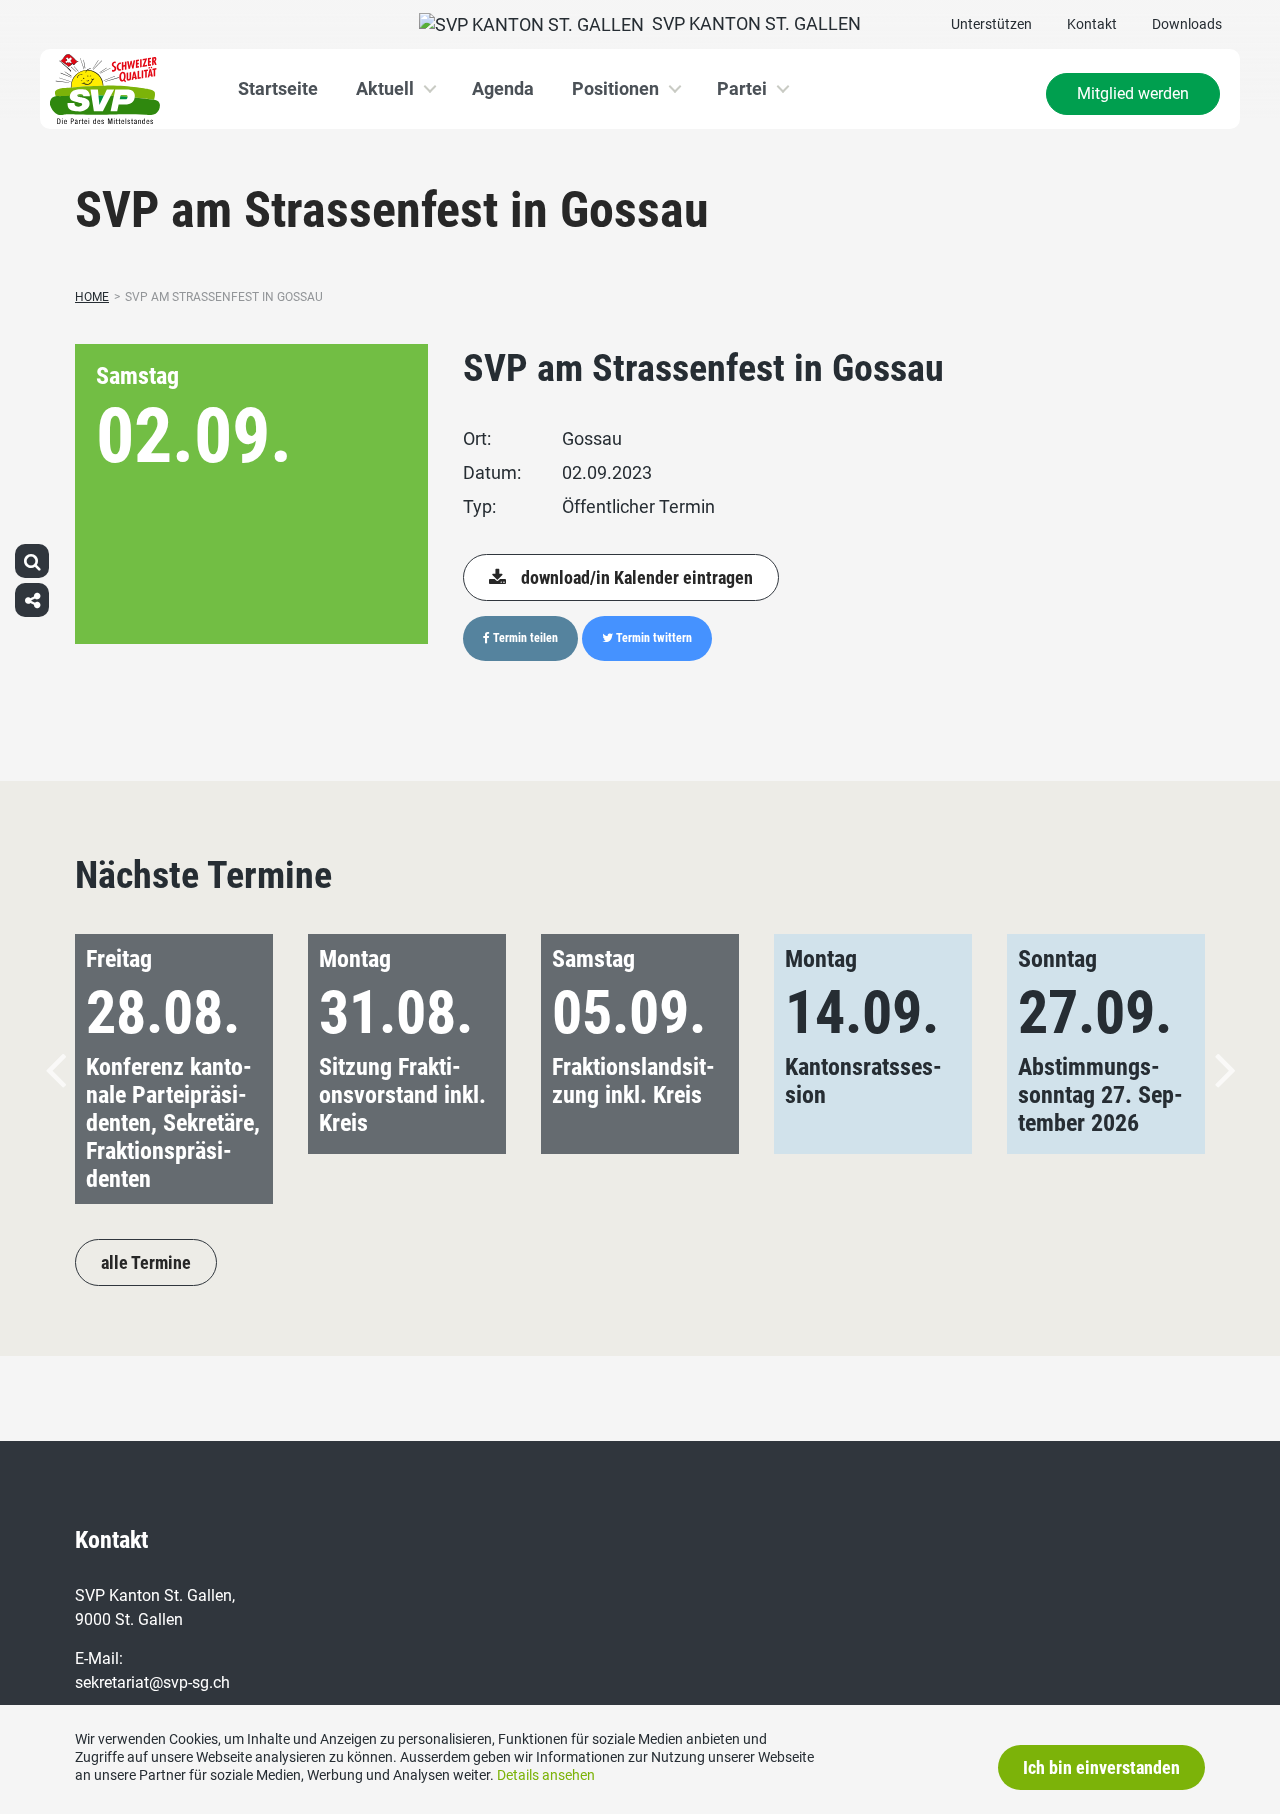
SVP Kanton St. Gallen (752, 23)
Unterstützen (991, 24)
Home (92, 297)
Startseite (278, 88)
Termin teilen (524, 638)
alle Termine (146, 1262)
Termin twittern (652, 638)
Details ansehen (546, 1775)
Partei (742, 88)
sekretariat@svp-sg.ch (152, 1682)
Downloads (1187, 24)
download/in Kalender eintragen (637, 577)
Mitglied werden (1133, 93)
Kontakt (1092, 24)
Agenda (503, 88)
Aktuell (385, 88)
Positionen (615, 88)
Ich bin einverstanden (1101, 1767)
